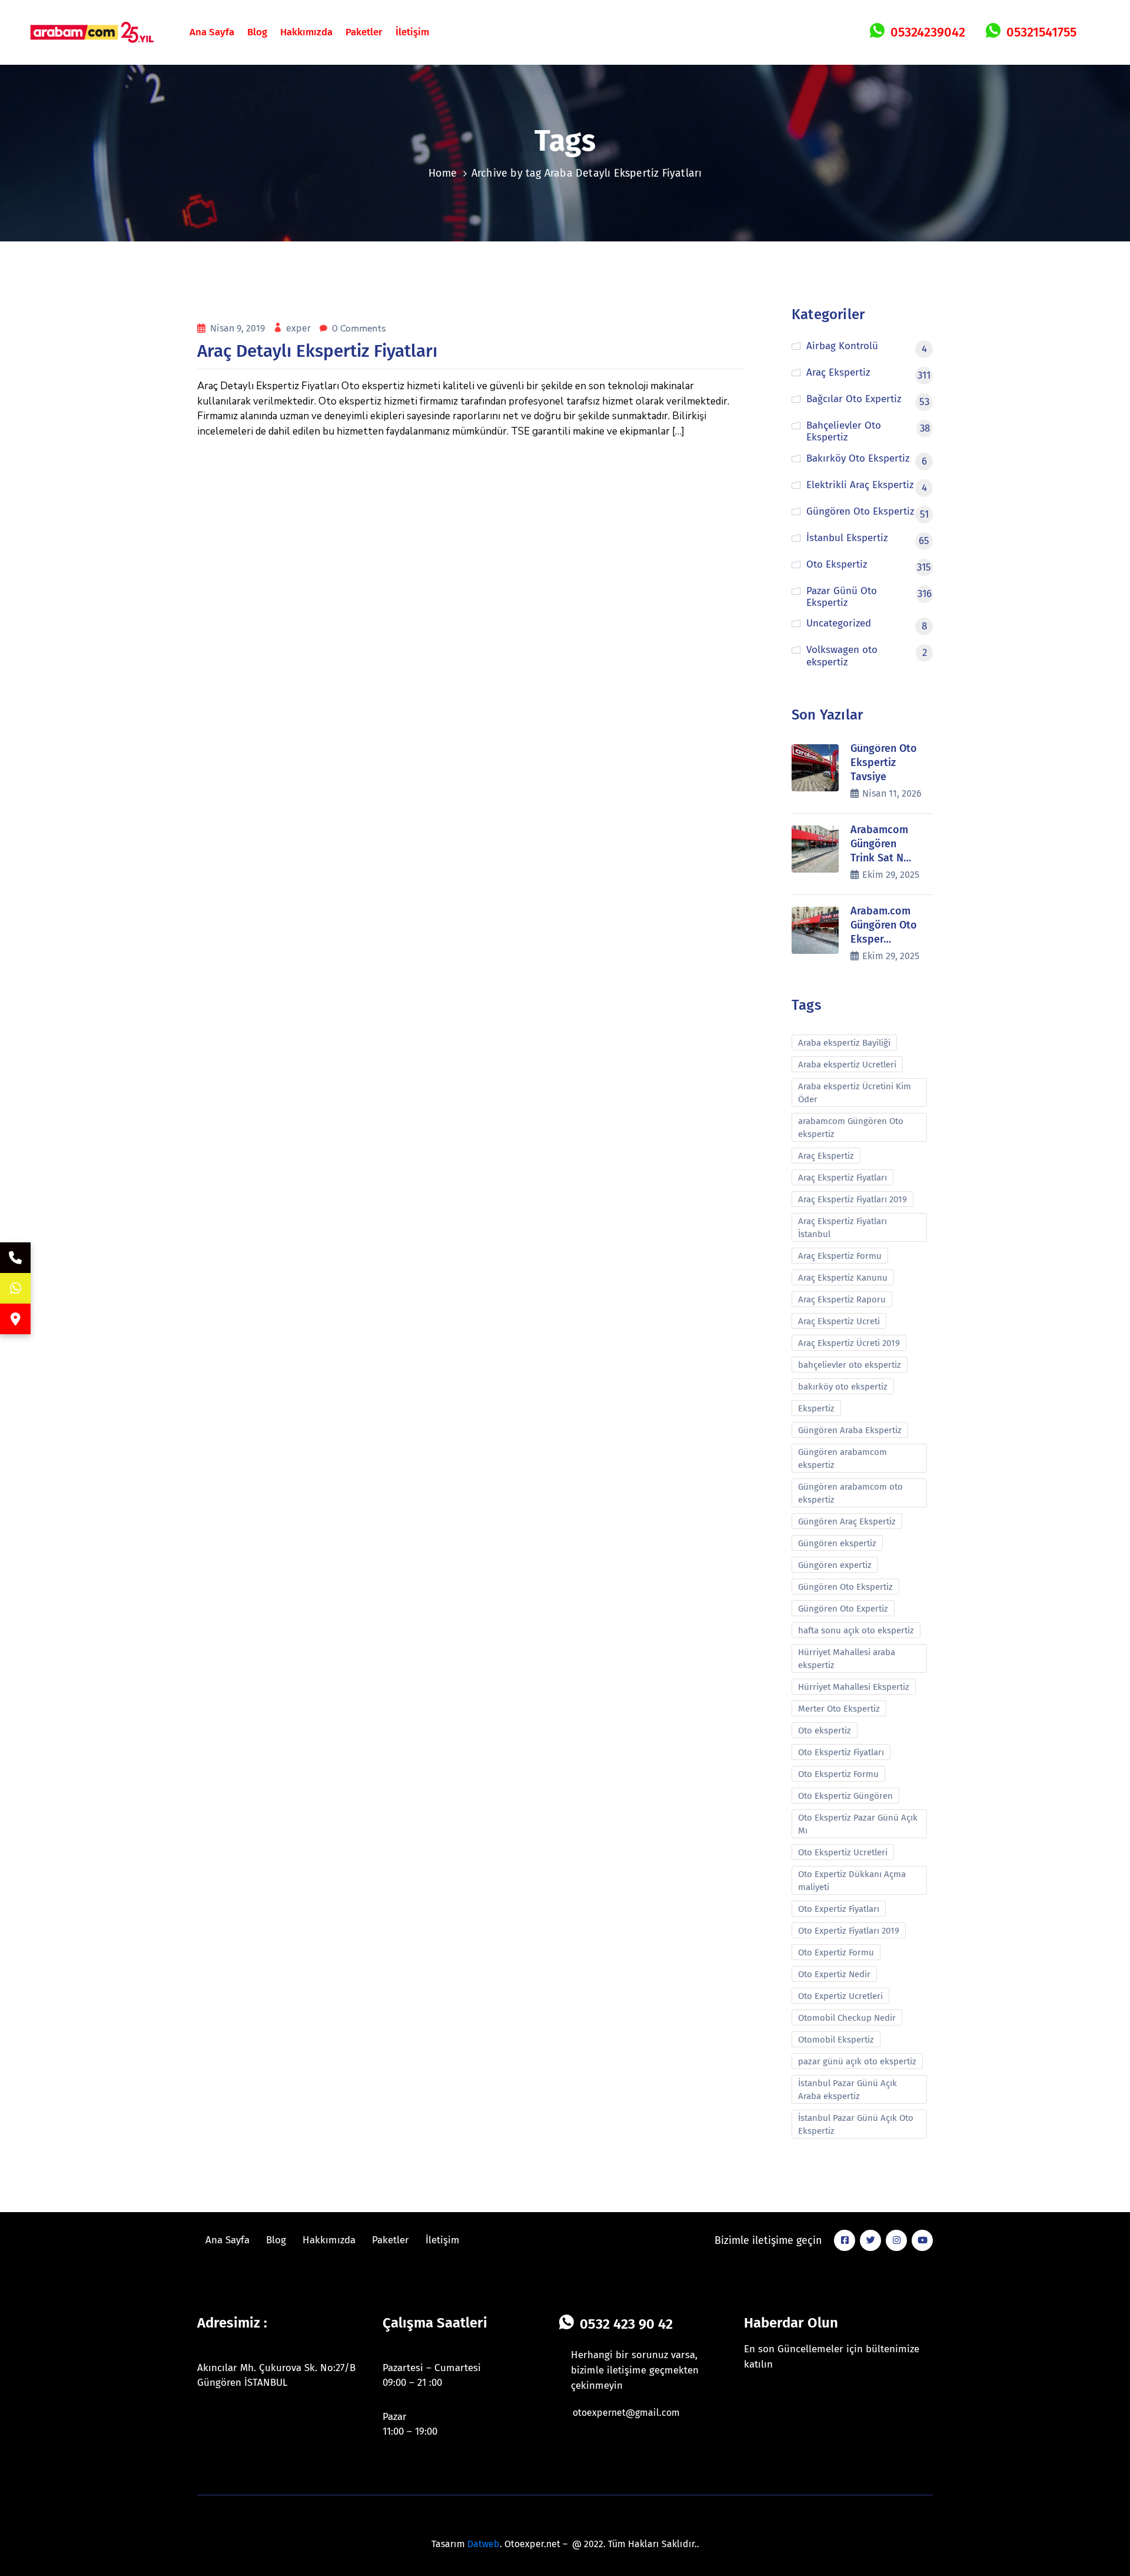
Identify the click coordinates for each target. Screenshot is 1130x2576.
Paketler (364, 32)
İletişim (412, 32)
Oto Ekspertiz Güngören (845, 1796)
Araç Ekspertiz (826, 1156)
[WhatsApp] (15, 1288)
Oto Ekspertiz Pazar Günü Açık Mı (858, 1824)
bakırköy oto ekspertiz (843, 1387)
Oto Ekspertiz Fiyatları (841, 1752)
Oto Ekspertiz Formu (838, 1774)
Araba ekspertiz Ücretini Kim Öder (855, 1093)
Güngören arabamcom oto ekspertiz (850, 1493)
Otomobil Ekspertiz (836, 2040)
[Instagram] (896, 2240)
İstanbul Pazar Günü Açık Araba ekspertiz (847, 2090)
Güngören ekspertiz (837, 1543)
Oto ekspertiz (825, 1730)
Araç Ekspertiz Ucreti (839, 1321)
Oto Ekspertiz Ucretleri (843, 1852)
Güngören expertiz (835, 1565)
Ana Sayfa (212, 32)
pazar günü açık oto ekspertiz (857, 2061)
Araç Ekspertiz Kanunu (843, 1278)
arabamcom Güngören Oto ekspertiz (851, 1128)
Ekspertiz (816, 1408)
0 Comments (359, 329)
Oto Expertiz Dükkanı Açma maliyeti (852, 1881)
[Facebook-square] (845, 2240)
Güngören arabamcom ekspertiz (842, 1458)
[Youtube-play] (922, 2240)
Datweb (483, 2544)
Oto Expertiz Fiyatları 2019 (849, 1931)
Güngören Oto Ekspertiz (845, 1587)
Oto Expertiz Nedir (834, 1974)
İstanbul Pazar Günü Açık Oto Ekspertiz (856, 2124)
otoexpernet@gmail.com (626, 2413)
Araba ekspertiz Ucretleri (847, 1065)
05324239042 (928, 32)
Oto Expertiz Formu (836, 1952)
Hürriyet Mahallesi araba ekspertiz (847, 1659)
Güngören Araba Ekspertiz (850, 1430)
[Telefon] (15, 1258)
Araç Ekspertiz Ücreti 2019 (849, 1343)
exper (300, 328)
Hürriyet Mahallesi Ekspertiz (854, 1687)
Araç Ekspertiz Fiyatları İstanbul (842, 1228)
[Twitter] (870, 2240)
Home (443, 173)
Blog (257, 32)
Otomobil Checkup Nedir (847, 2018)
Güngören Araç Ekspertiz (847, 1521)
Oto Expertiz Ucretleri (840, 1996)
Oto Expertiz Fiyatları (839, 1909)
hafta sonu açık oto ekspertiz (856, 1630)
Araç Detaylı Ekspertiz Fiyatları (317, 351)
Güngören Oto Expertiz (843, 1609)
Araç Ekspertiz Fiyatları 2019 (853, 1199)
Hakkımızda (306, 32)
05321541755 (1041, 32)
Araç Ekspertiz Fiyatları (842, 1178)
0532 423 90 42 (626, 2324)
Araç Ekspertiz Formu (840, 1256)
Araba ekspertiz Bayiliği (844, 1043)
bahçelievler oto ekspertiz (850, 1365)
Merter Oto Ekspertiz (839, 1709)
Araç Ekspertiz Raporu (842, 1299)
